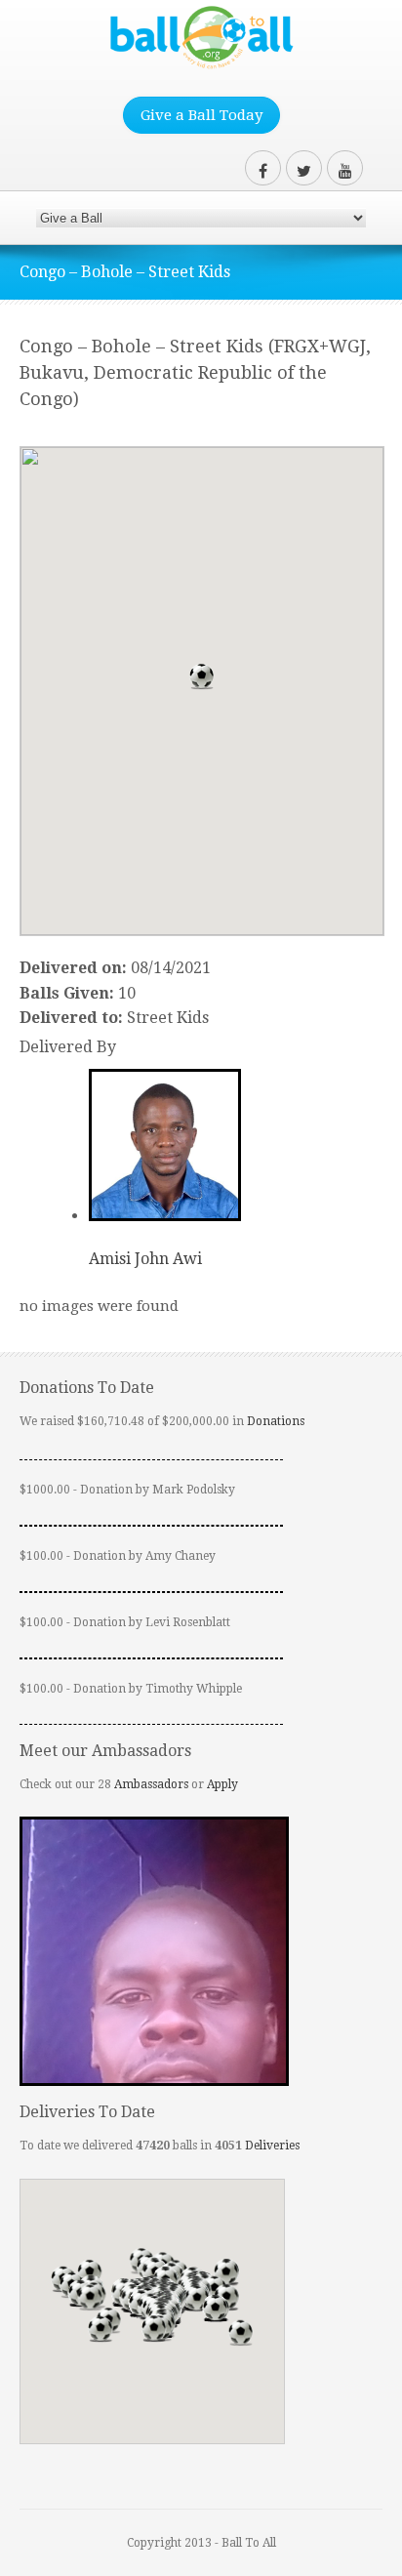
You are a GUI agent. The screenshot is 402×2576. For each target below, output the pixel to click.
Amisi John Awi (145, 1259)
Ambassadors (151, 1784)
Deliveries (272, 2146)
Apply (222, 1784)
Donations (276, 1421)
